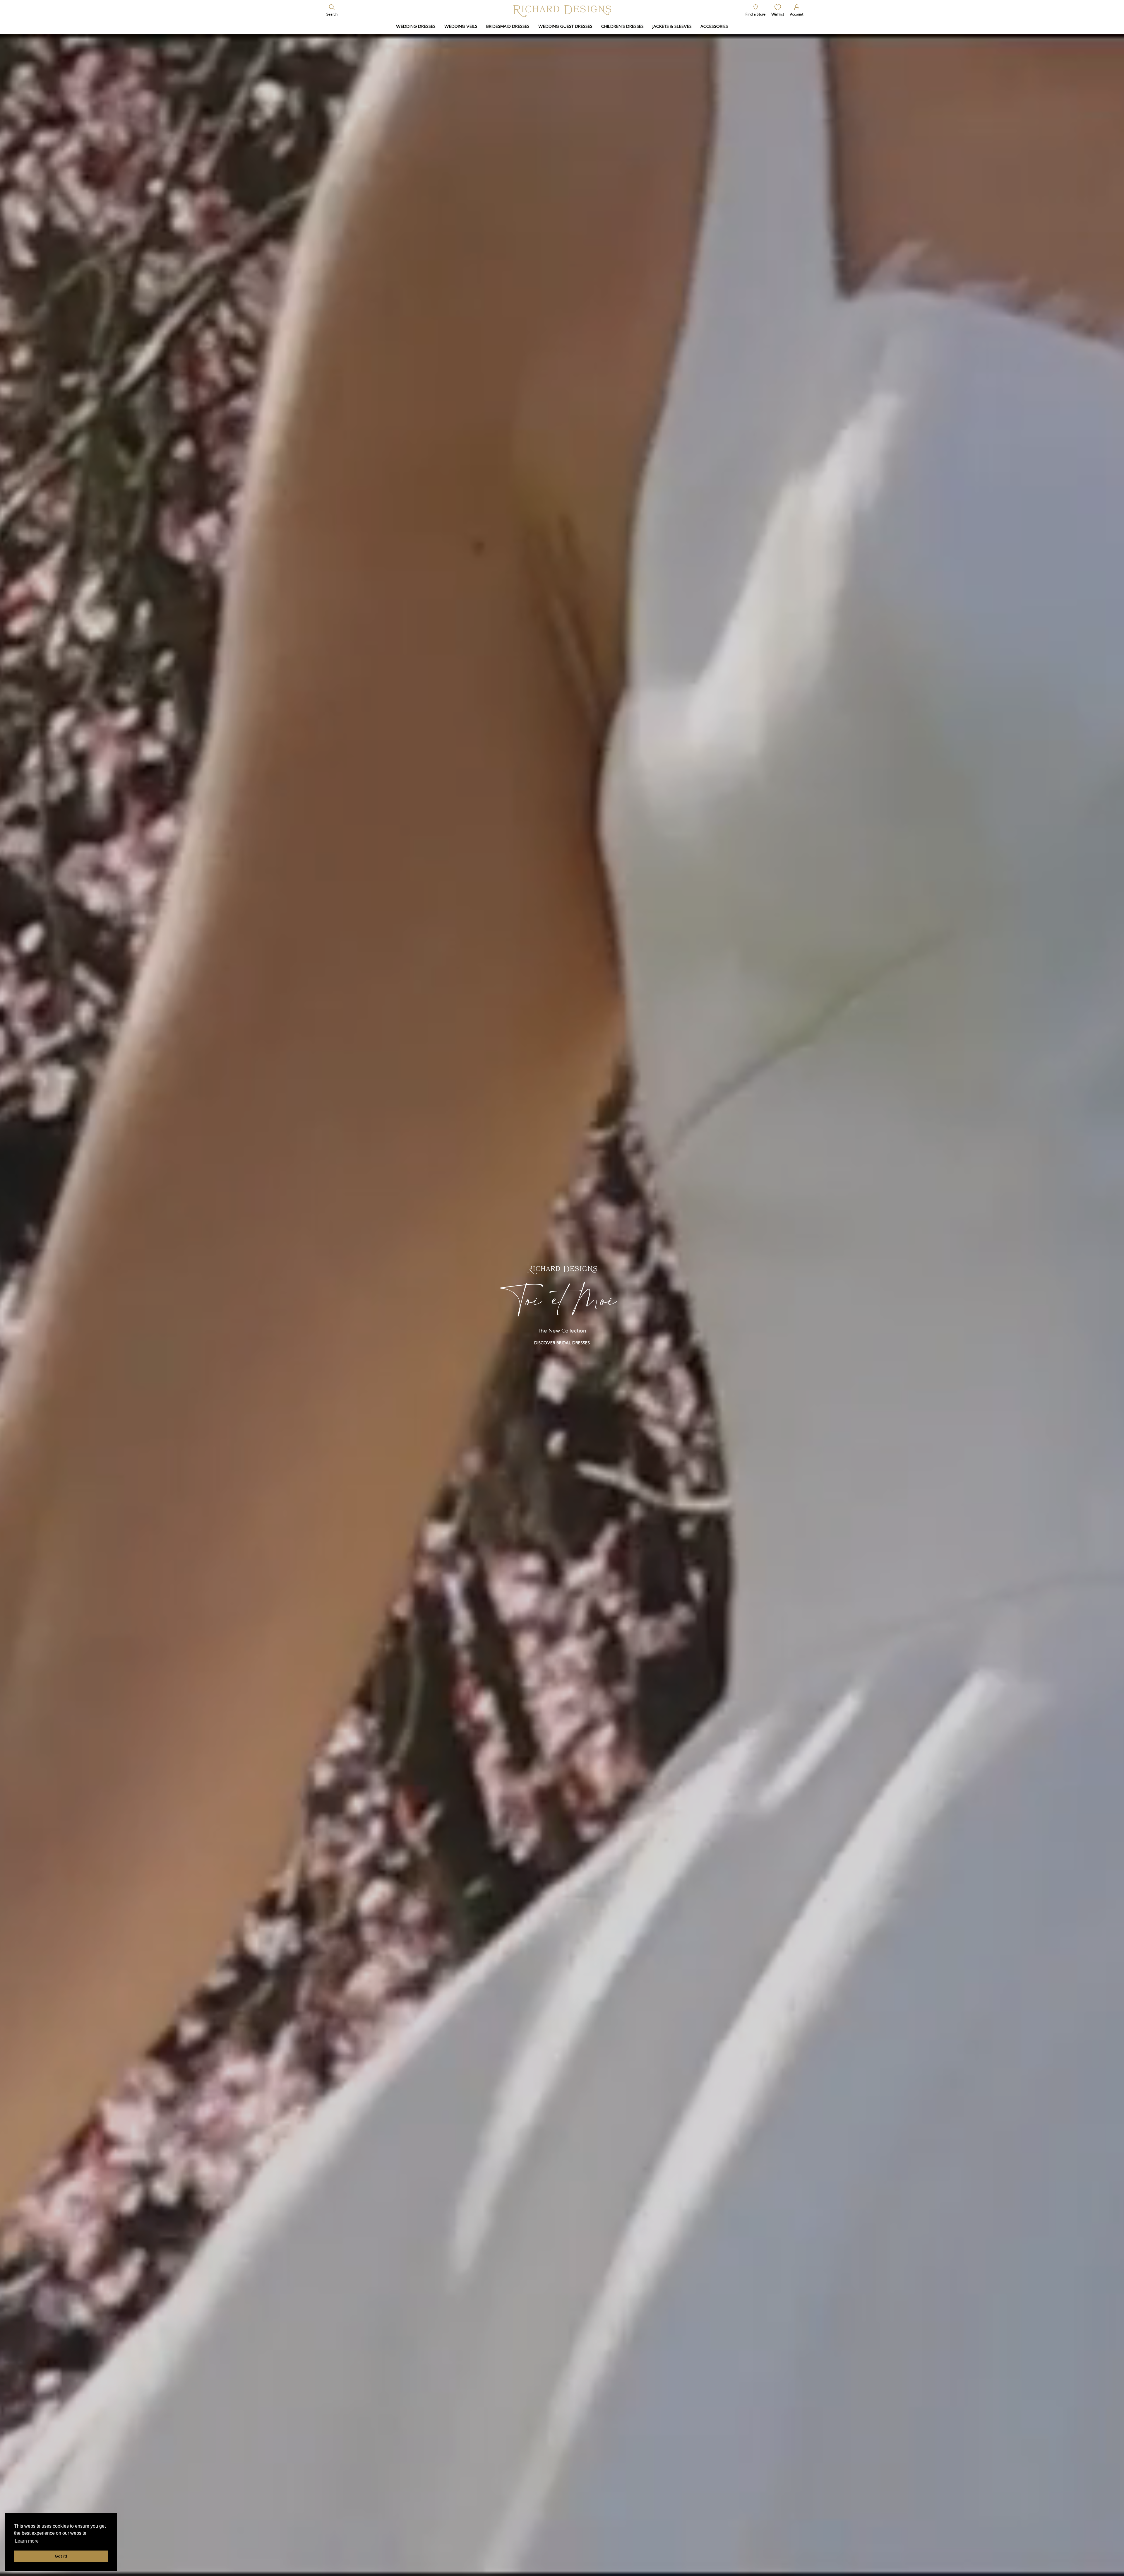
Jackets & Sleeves (672, 26)
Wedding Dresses (416, 26)
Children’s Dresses (622, 26)
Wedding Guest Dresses (565, 26)
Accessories (714, 26)
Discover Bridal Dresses (562, 1343)
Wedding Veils (461, 26)
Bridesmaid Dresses (508, 26)
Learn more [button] (27, 2541)
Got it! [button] (61, 2556)
